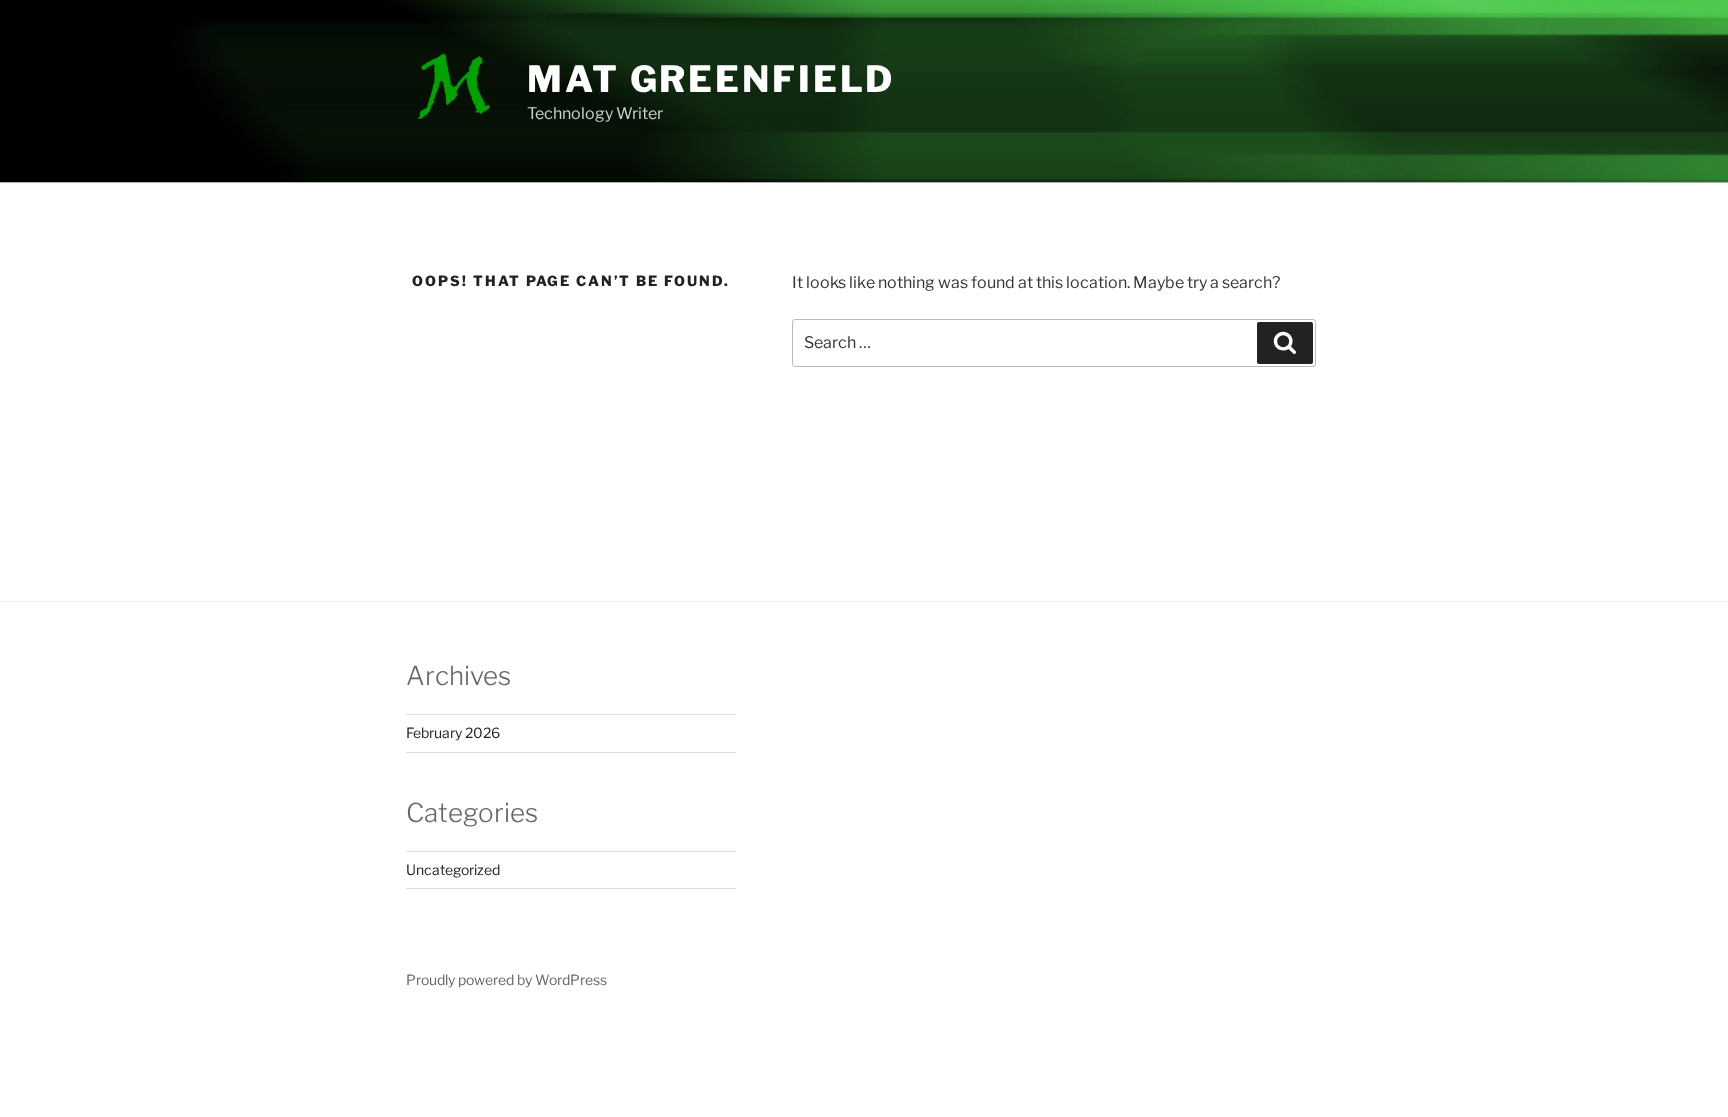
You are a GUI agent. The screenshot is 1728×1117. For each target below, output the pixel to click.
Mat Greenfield (711, 79)
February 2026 (453, 732)
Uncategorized (453, 869)
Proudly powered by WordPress (506, 979)
